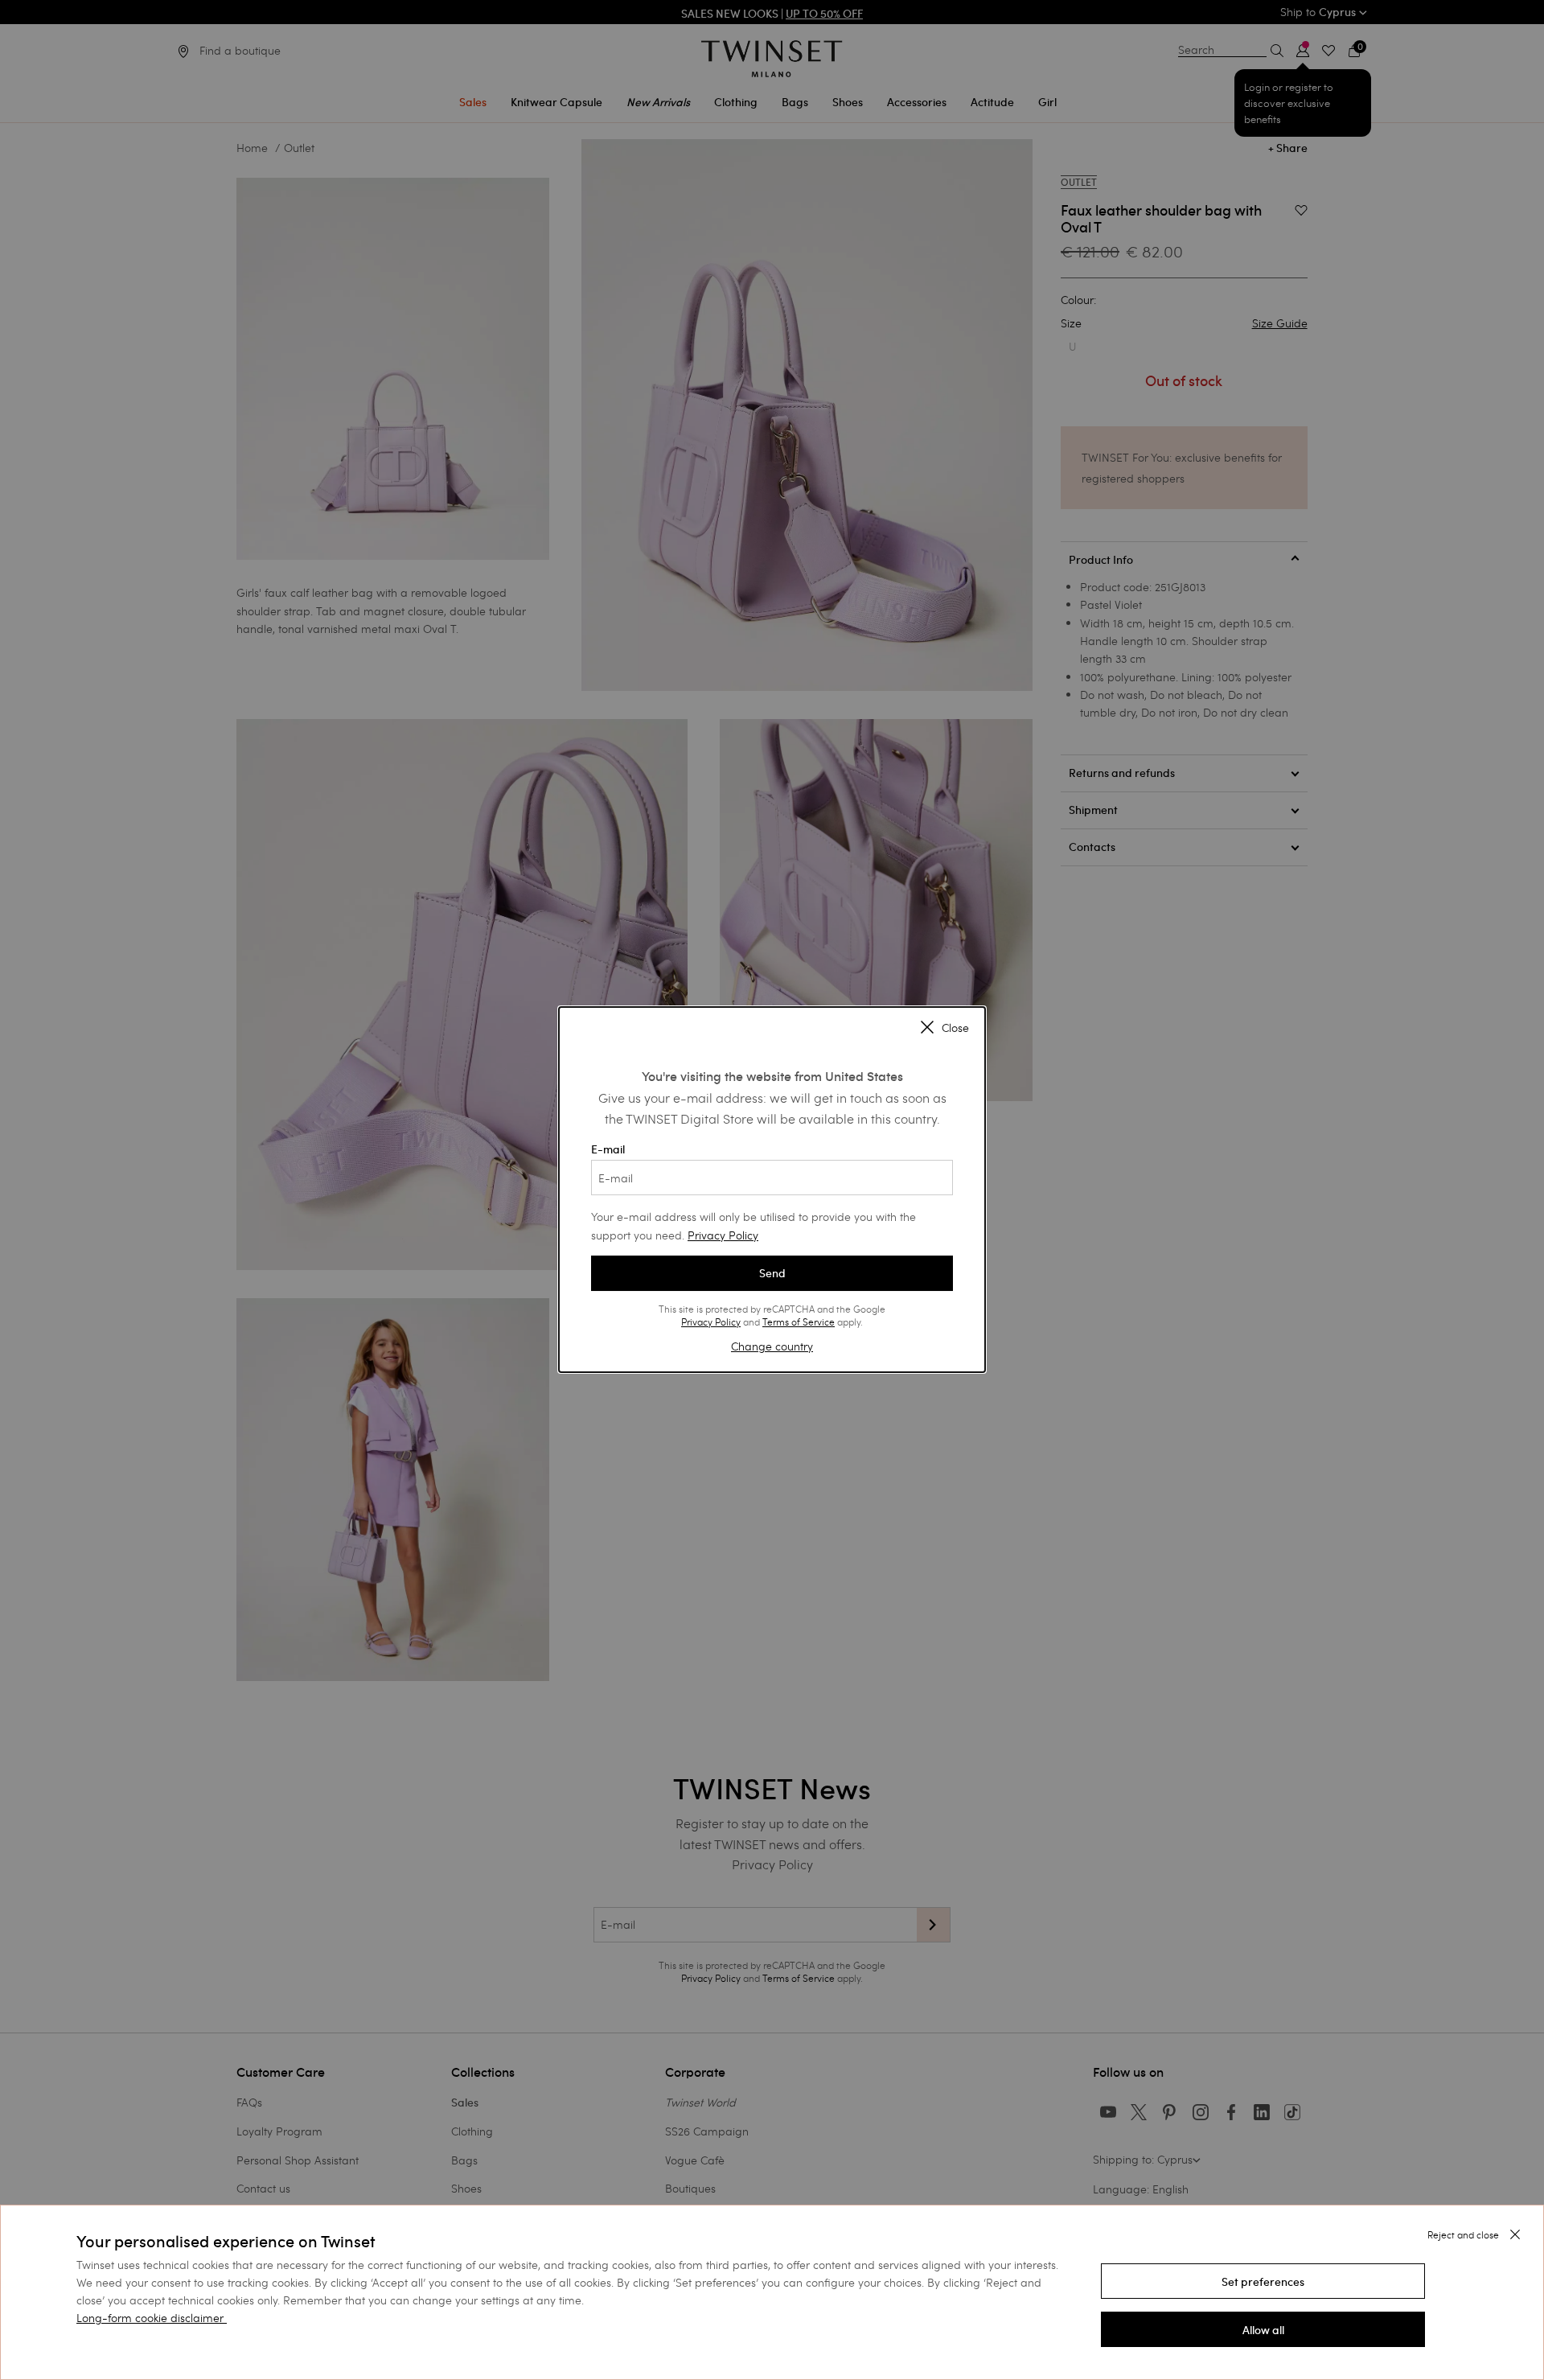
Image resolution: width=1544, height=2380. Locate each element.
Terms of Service (799, 1322)
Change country (772, 1346)
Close (955, 1029)
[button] (1263, 2281)
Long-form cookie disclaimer (150, 2318)
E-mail (608, 1149)
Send (772, 1273)
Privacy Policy (723, 1235)
